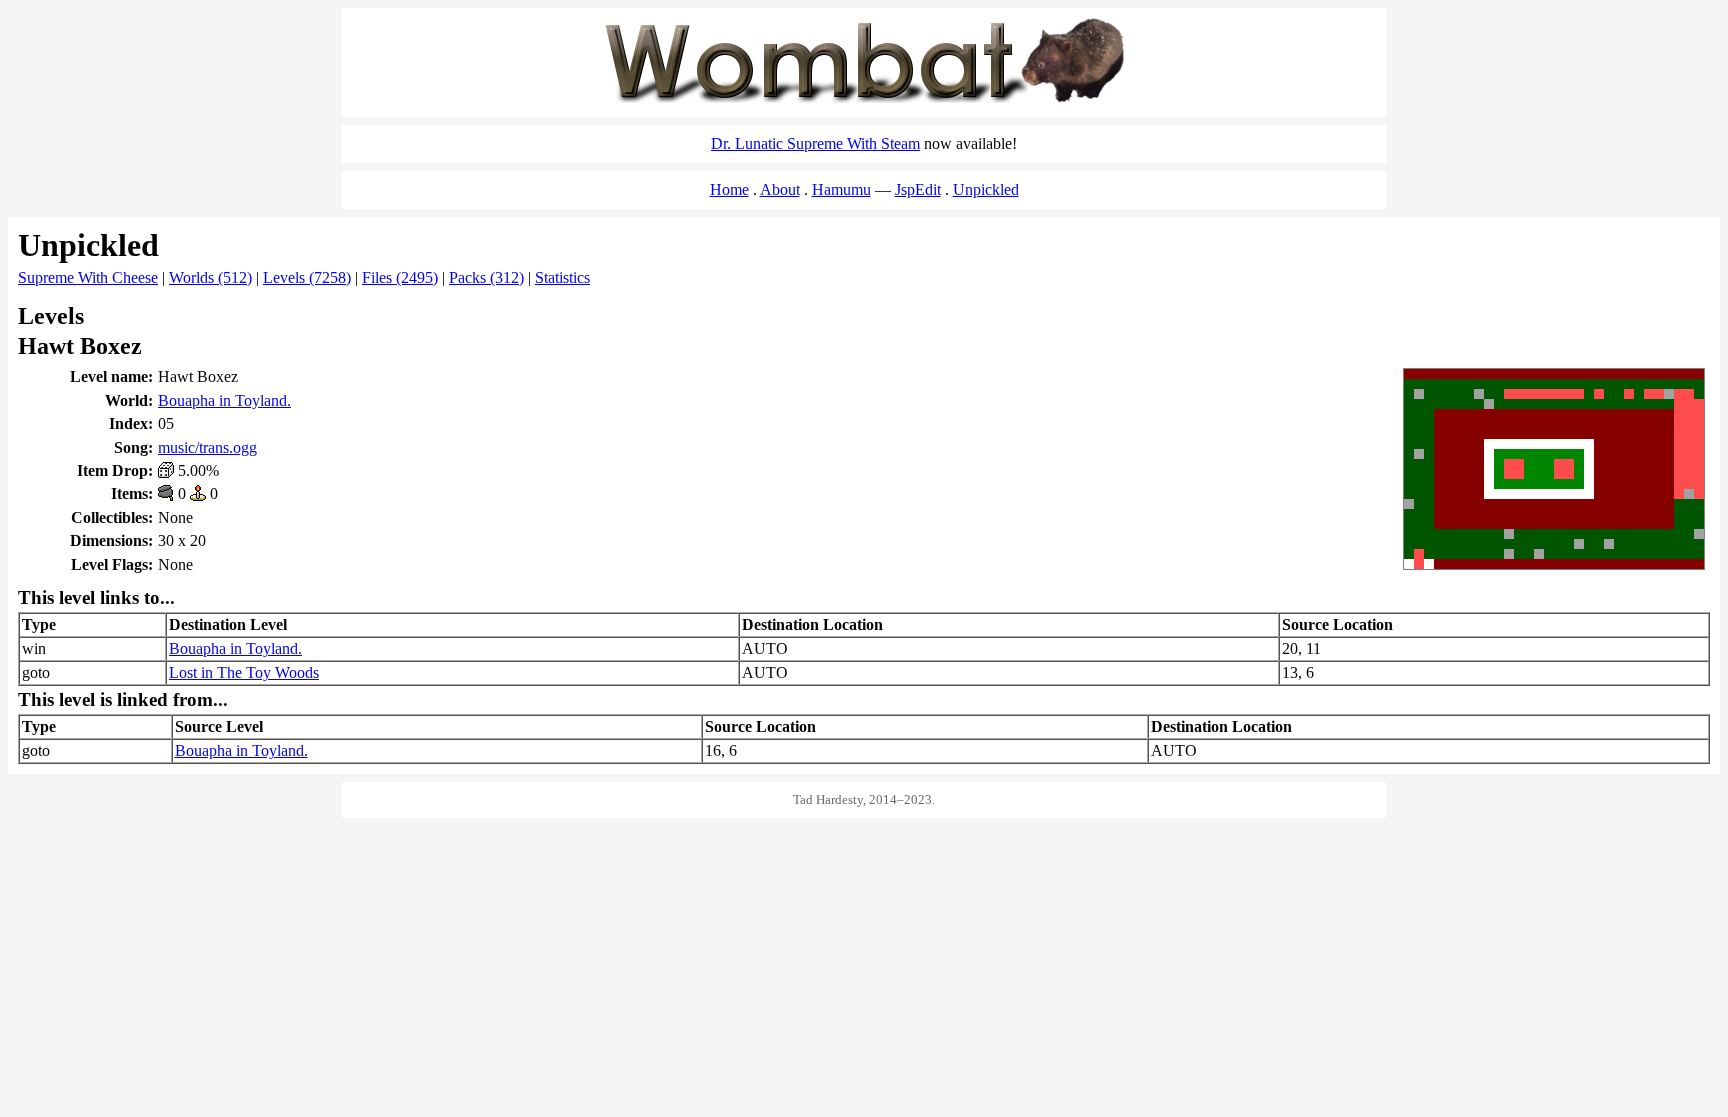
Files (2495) (400, 277)
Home (729, 189)
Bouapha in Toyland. (224, 400)
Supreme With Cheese (88, 277)
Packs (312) (486, 277)
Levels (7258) (307, 277)
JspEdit (918, 189)
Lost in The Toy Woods (244, 672)
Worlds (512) (210, 277)
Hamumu (841, 189)
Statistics (562, 277)
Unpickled (986, 189)
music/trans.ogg (207, 447)
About (780, 189)
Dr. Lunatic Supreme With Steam (815, 143)
